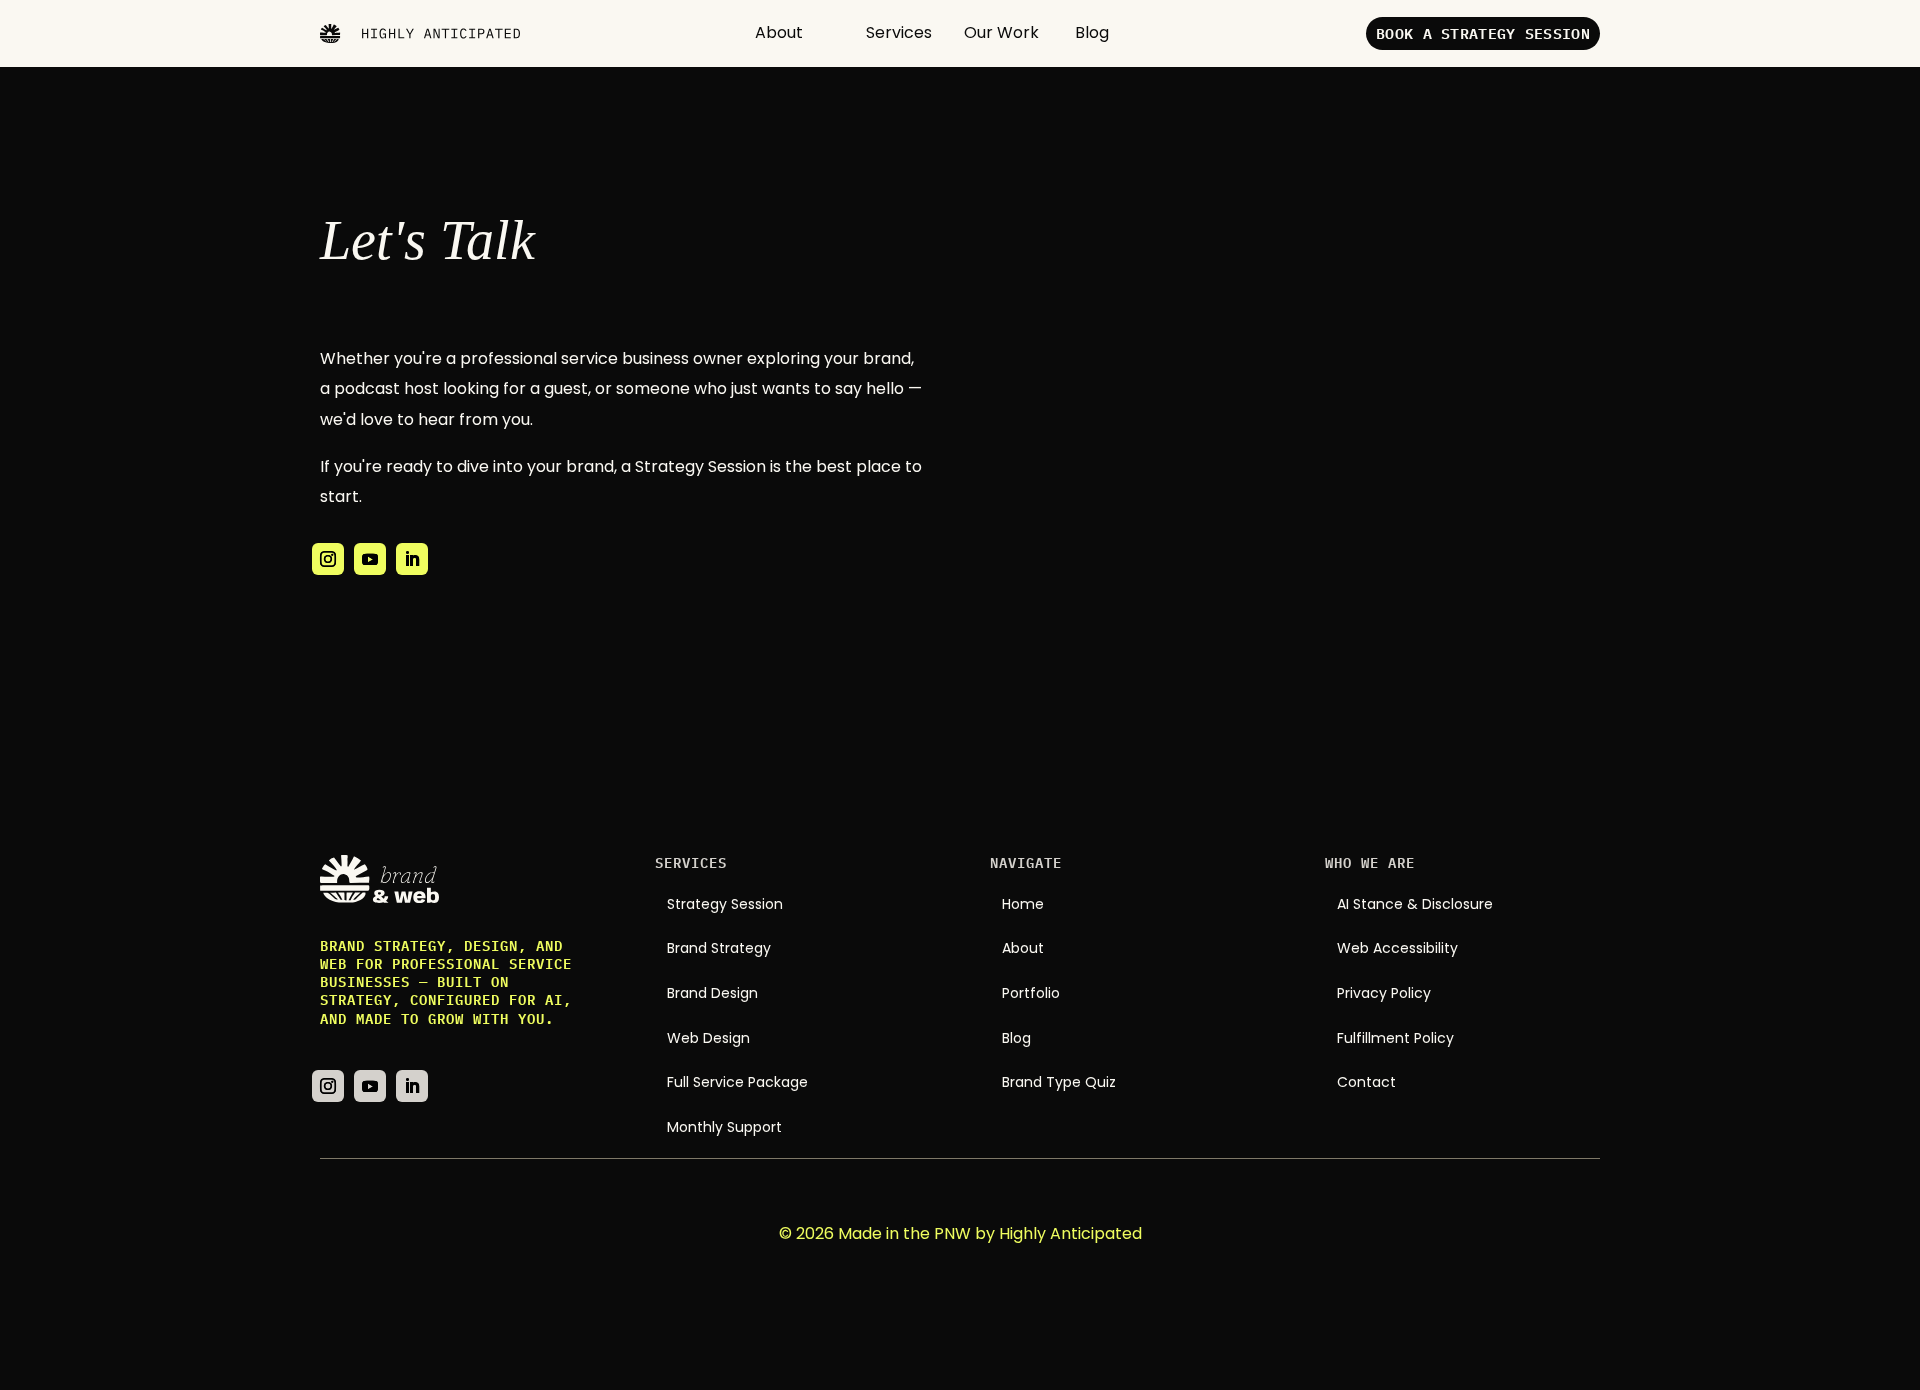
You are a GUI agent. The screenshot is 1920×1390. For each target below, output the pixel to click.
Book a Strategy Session (1483, 33)
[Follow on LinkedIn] (412, 559)
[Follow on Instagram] (328, 559)
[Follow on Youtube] (370, 559)
